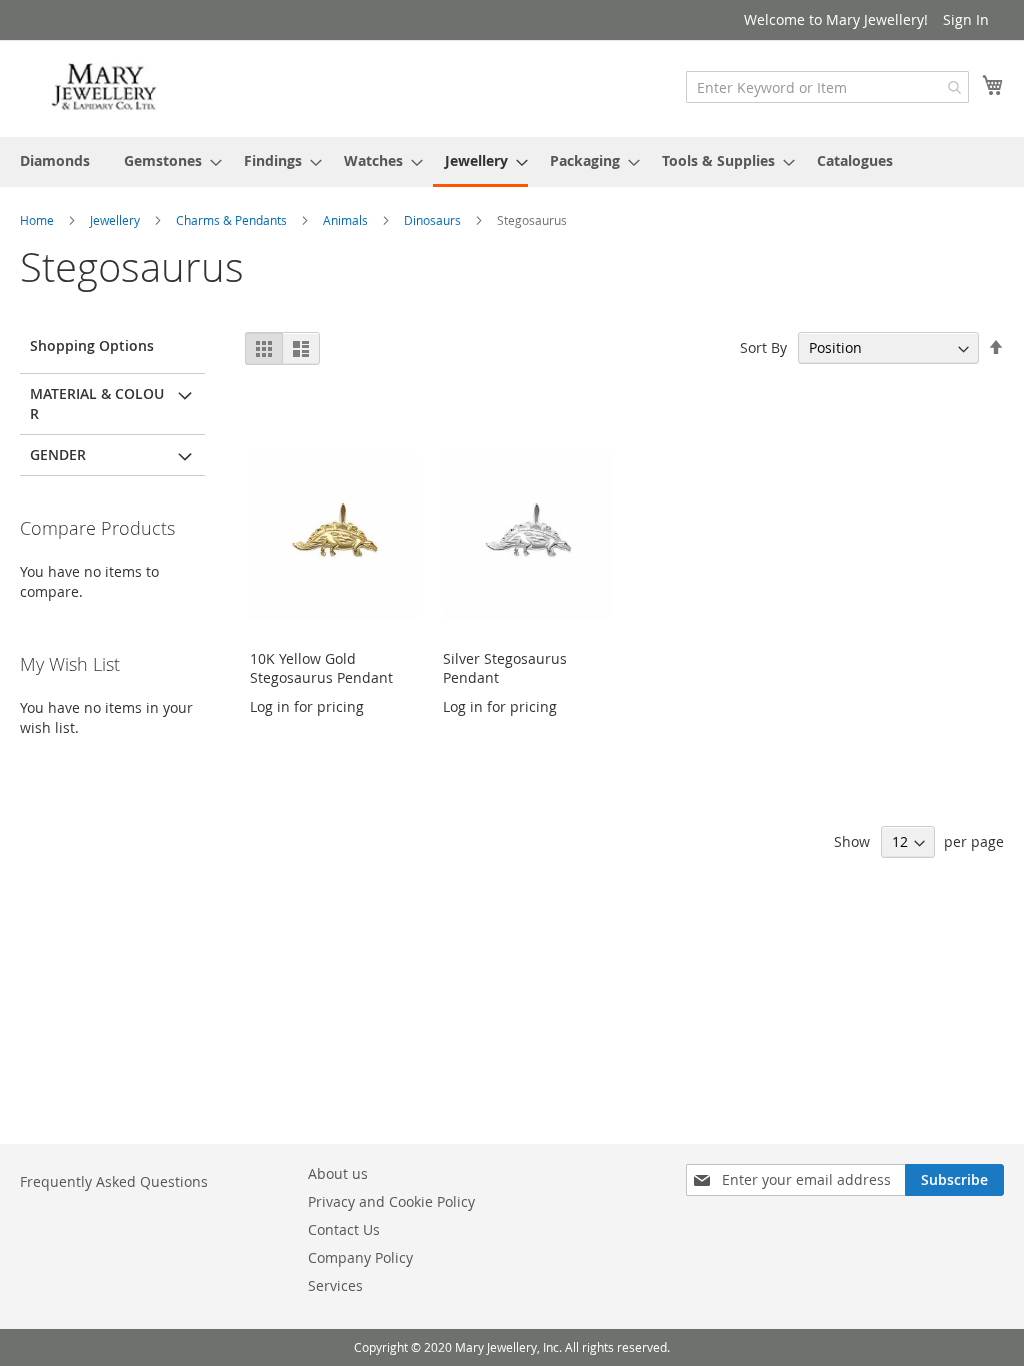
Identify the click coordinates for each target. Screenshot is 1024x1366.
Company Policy (360, 1257)
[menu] (512, 162)
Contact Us (344, 1229)
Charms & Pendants (233, 220)
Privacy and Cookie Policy (391, 1201)
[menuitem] (55, 160)
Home (38, 220)
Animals (347, 220)
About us (338, 1173)
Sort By (763, 347)
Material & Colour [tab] (97, 403)
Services (335, 1285)
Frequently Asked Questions (114, 1181)
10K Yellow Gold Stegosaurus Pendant (321, 668)
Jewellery (116, 220)
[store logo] (105, 87)
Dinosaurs (434, 220)
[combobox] (827, 87)
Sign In (966, 19)
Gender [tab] (58, 454)
